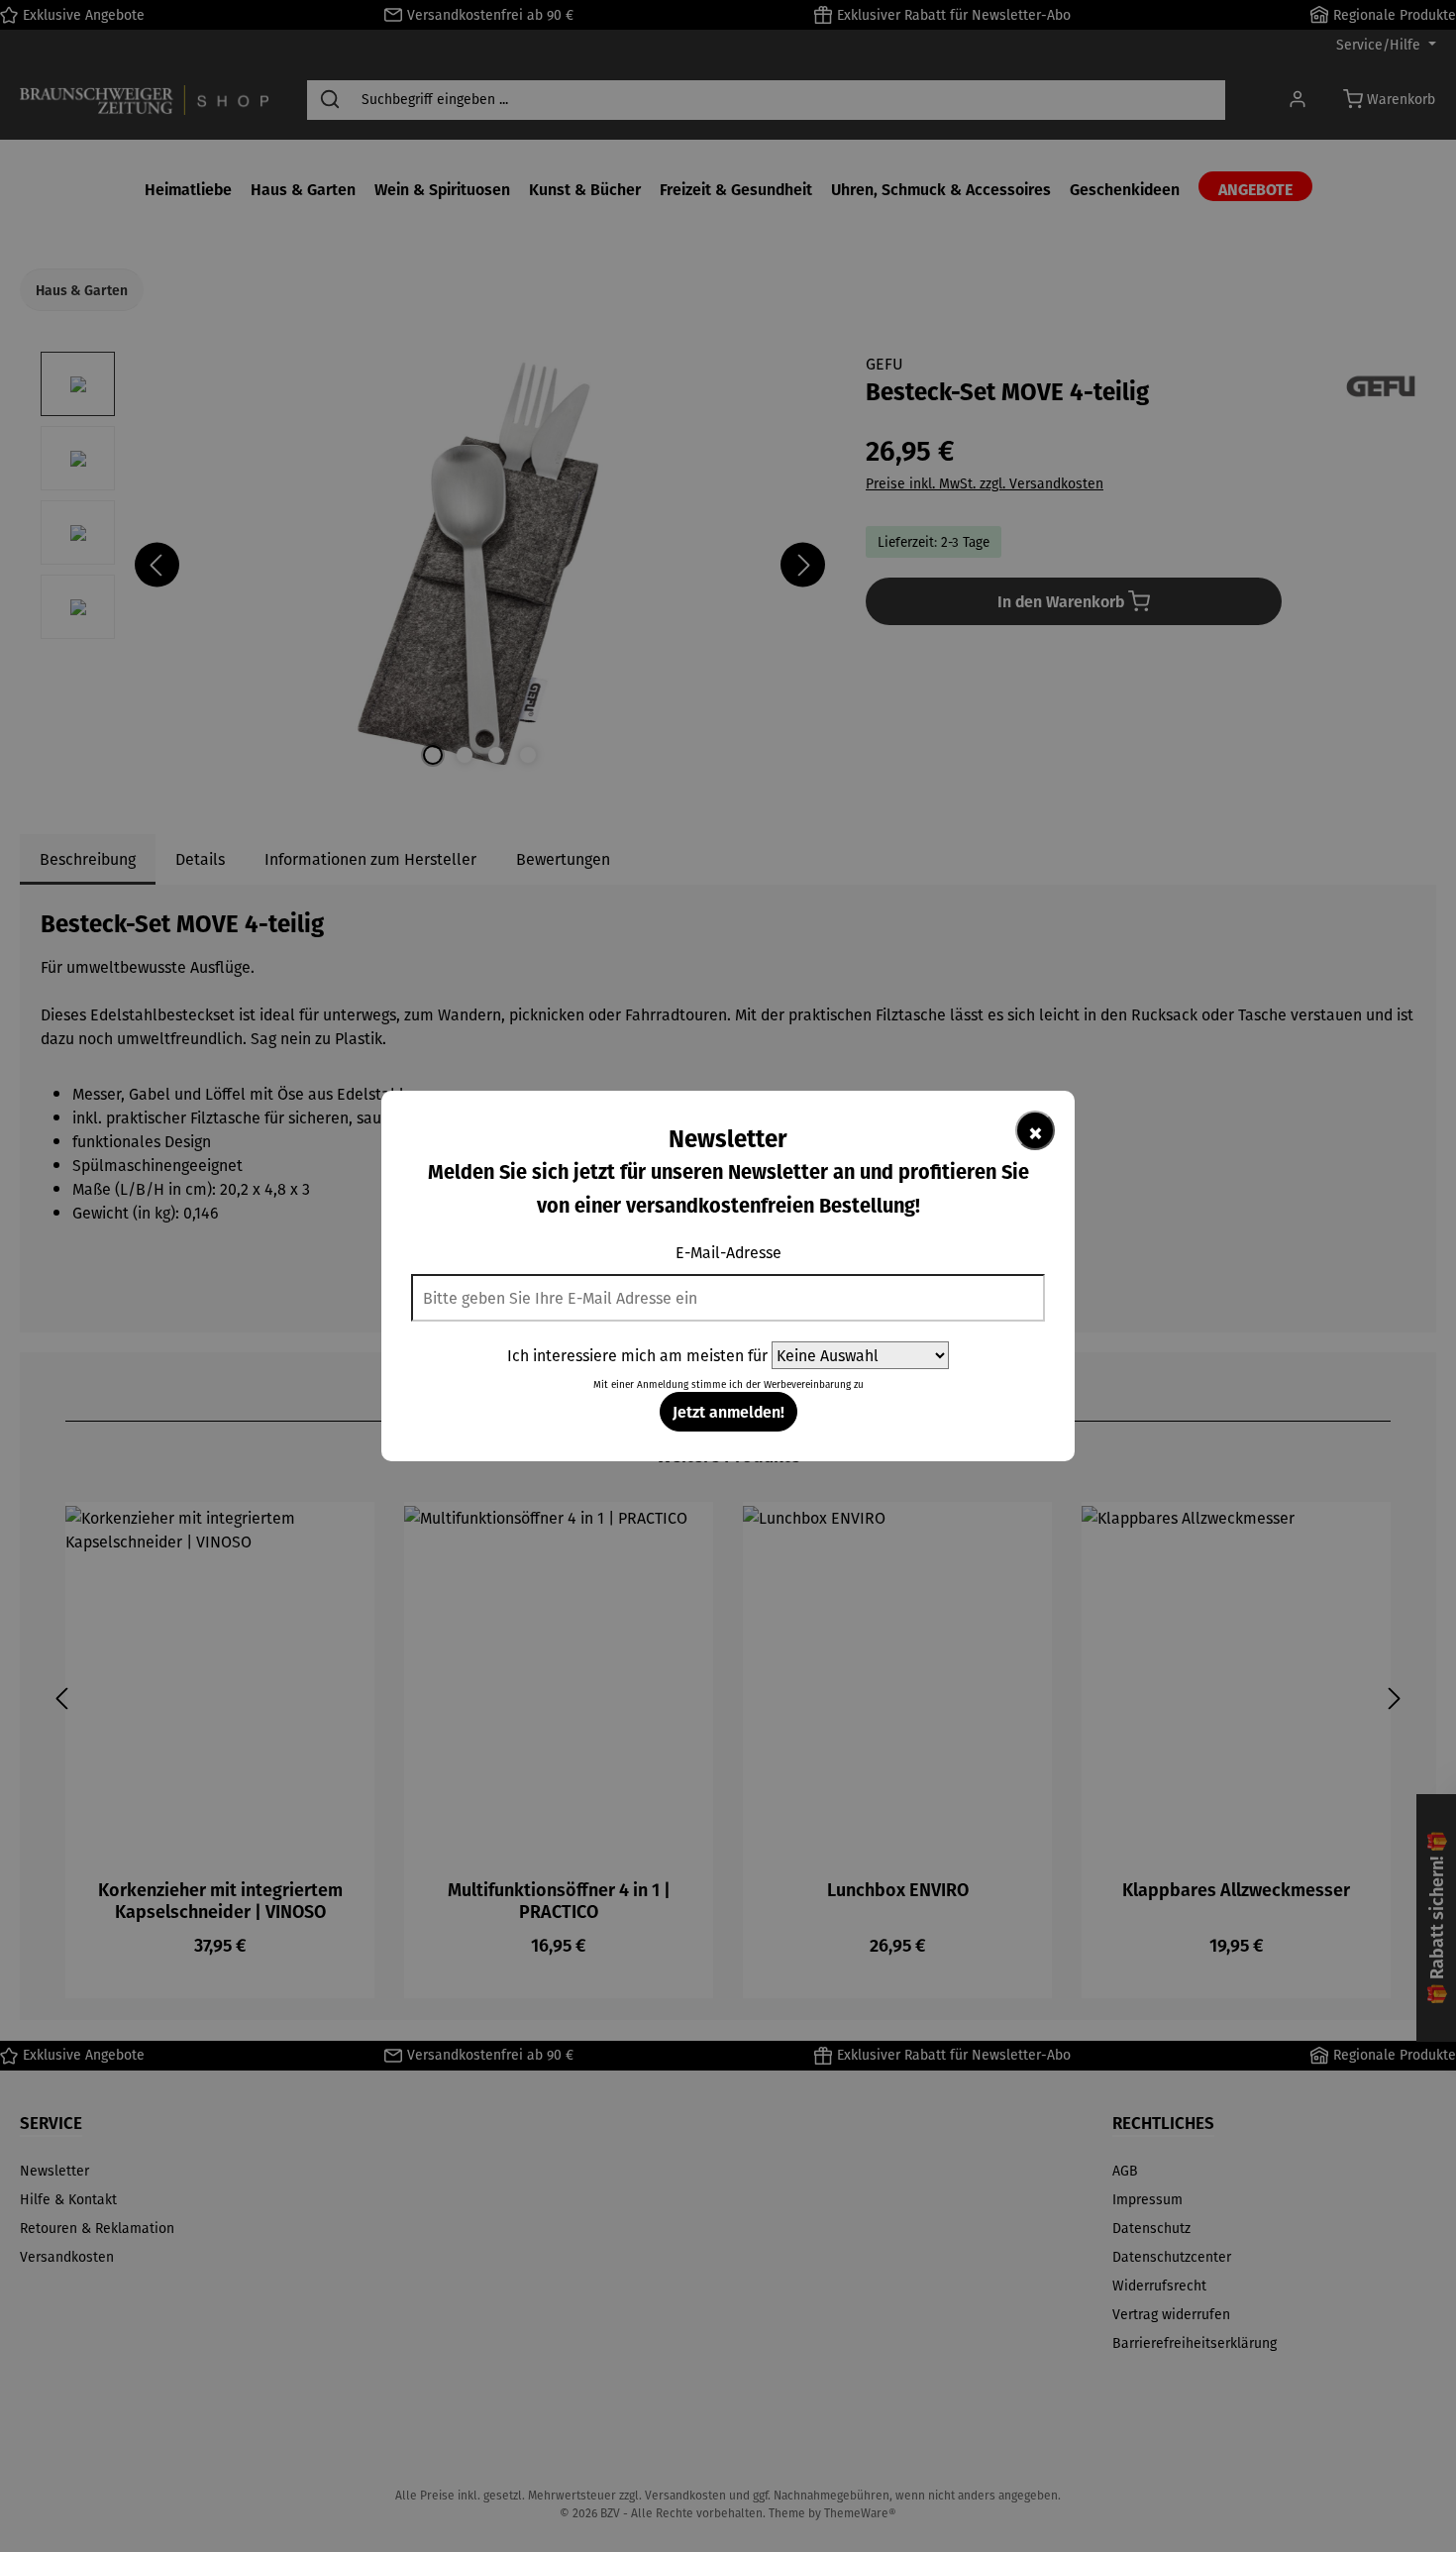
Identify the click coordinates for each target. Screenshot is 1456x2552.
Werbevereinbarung (807, 1384)
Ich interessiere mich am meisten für (637, 1355)
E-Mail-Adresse (728, 1252)
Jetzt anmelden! (728, 1411)
